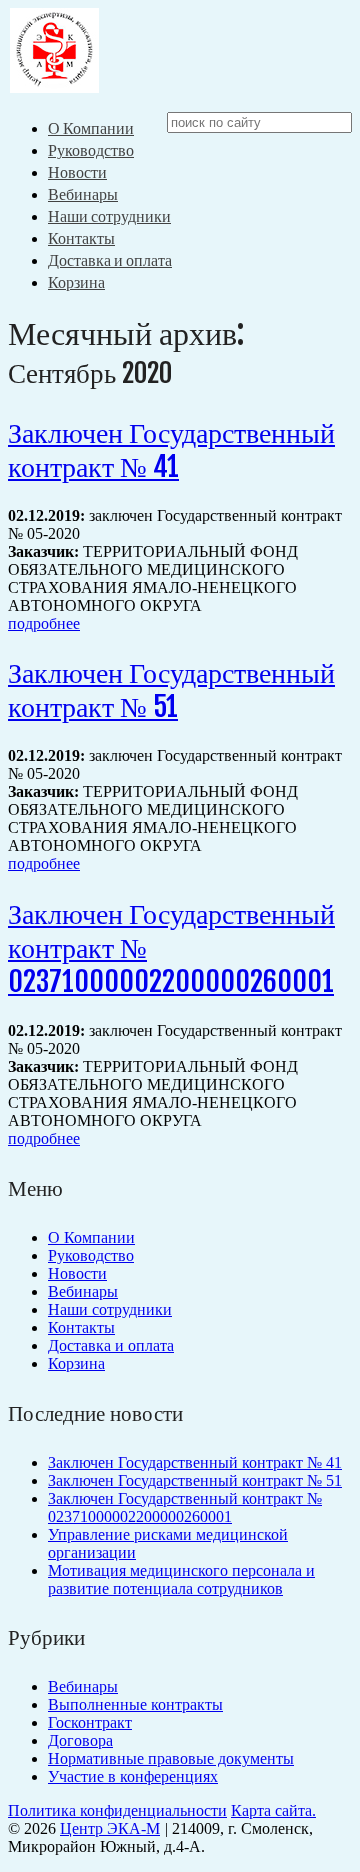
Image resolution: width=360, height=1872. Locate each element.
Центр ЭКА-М (110, 1828)
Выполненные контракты (135, 1704)
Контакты (81, 238)
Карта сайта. (273, 1810)
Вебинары (83, 194)
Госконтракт (90, 1722)
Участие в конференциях (133, 1776)
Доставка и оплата (110, 260)
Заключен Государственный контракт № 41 (171, 449)
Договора (80, 1740)
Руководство (91, 150)
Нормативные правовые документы (171, 1758)
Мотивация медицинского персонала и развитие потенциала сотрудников (181, 1579)
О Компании (91, 128)
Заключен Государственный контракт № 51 (171, 689)
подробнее (44, 623)
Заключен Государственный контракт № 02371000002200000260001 (185, 1507)
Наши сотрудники (109, 216)
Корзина (76, 282)
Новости (77, 172)
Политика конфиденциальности (117, 1810)
